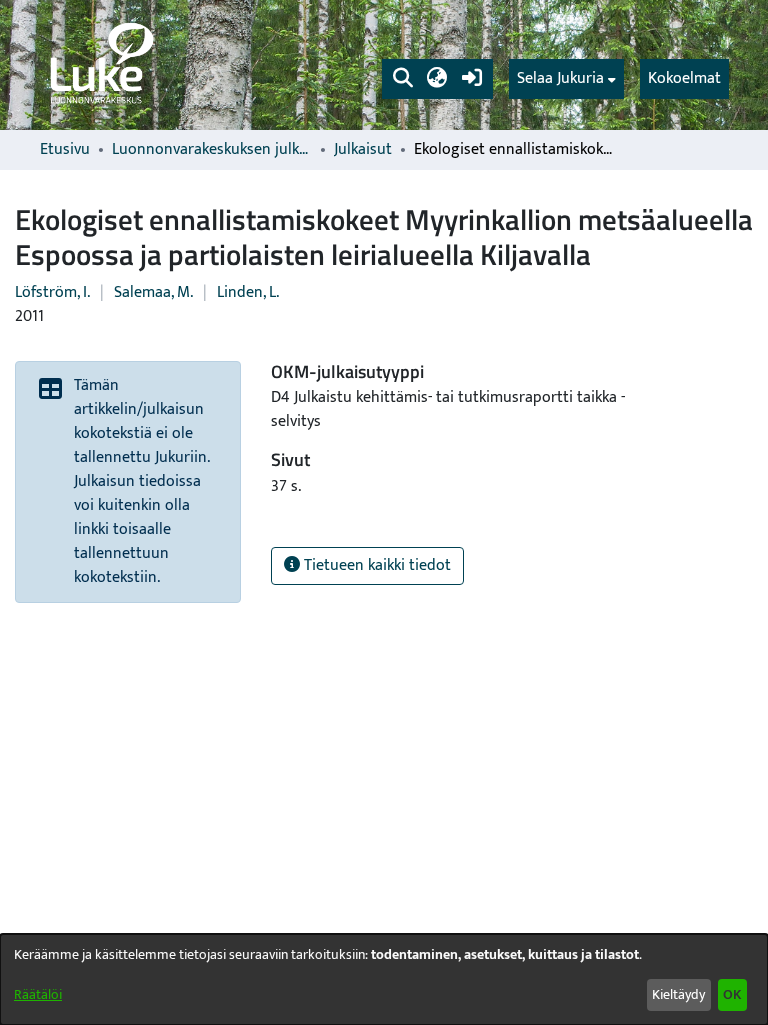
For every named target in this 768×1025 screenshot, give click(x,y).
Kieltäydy (678, 994)
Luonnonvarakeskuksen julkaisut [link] (212, 150)
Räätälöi (38, 994)
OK (732, 994)
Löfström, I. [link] (52, 292)
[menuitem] (566, 79)
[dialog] (384, 979)
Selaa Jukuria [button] (560, 79)
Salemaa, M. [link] (153, 292)
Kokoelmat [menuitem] (684, 78)
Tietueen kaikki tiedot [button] (375, 565)
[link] (100, 65)
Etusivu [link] (65, 150)
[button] (402, 79)
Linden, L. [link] (248, 292)
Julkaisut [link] (363, 150)
